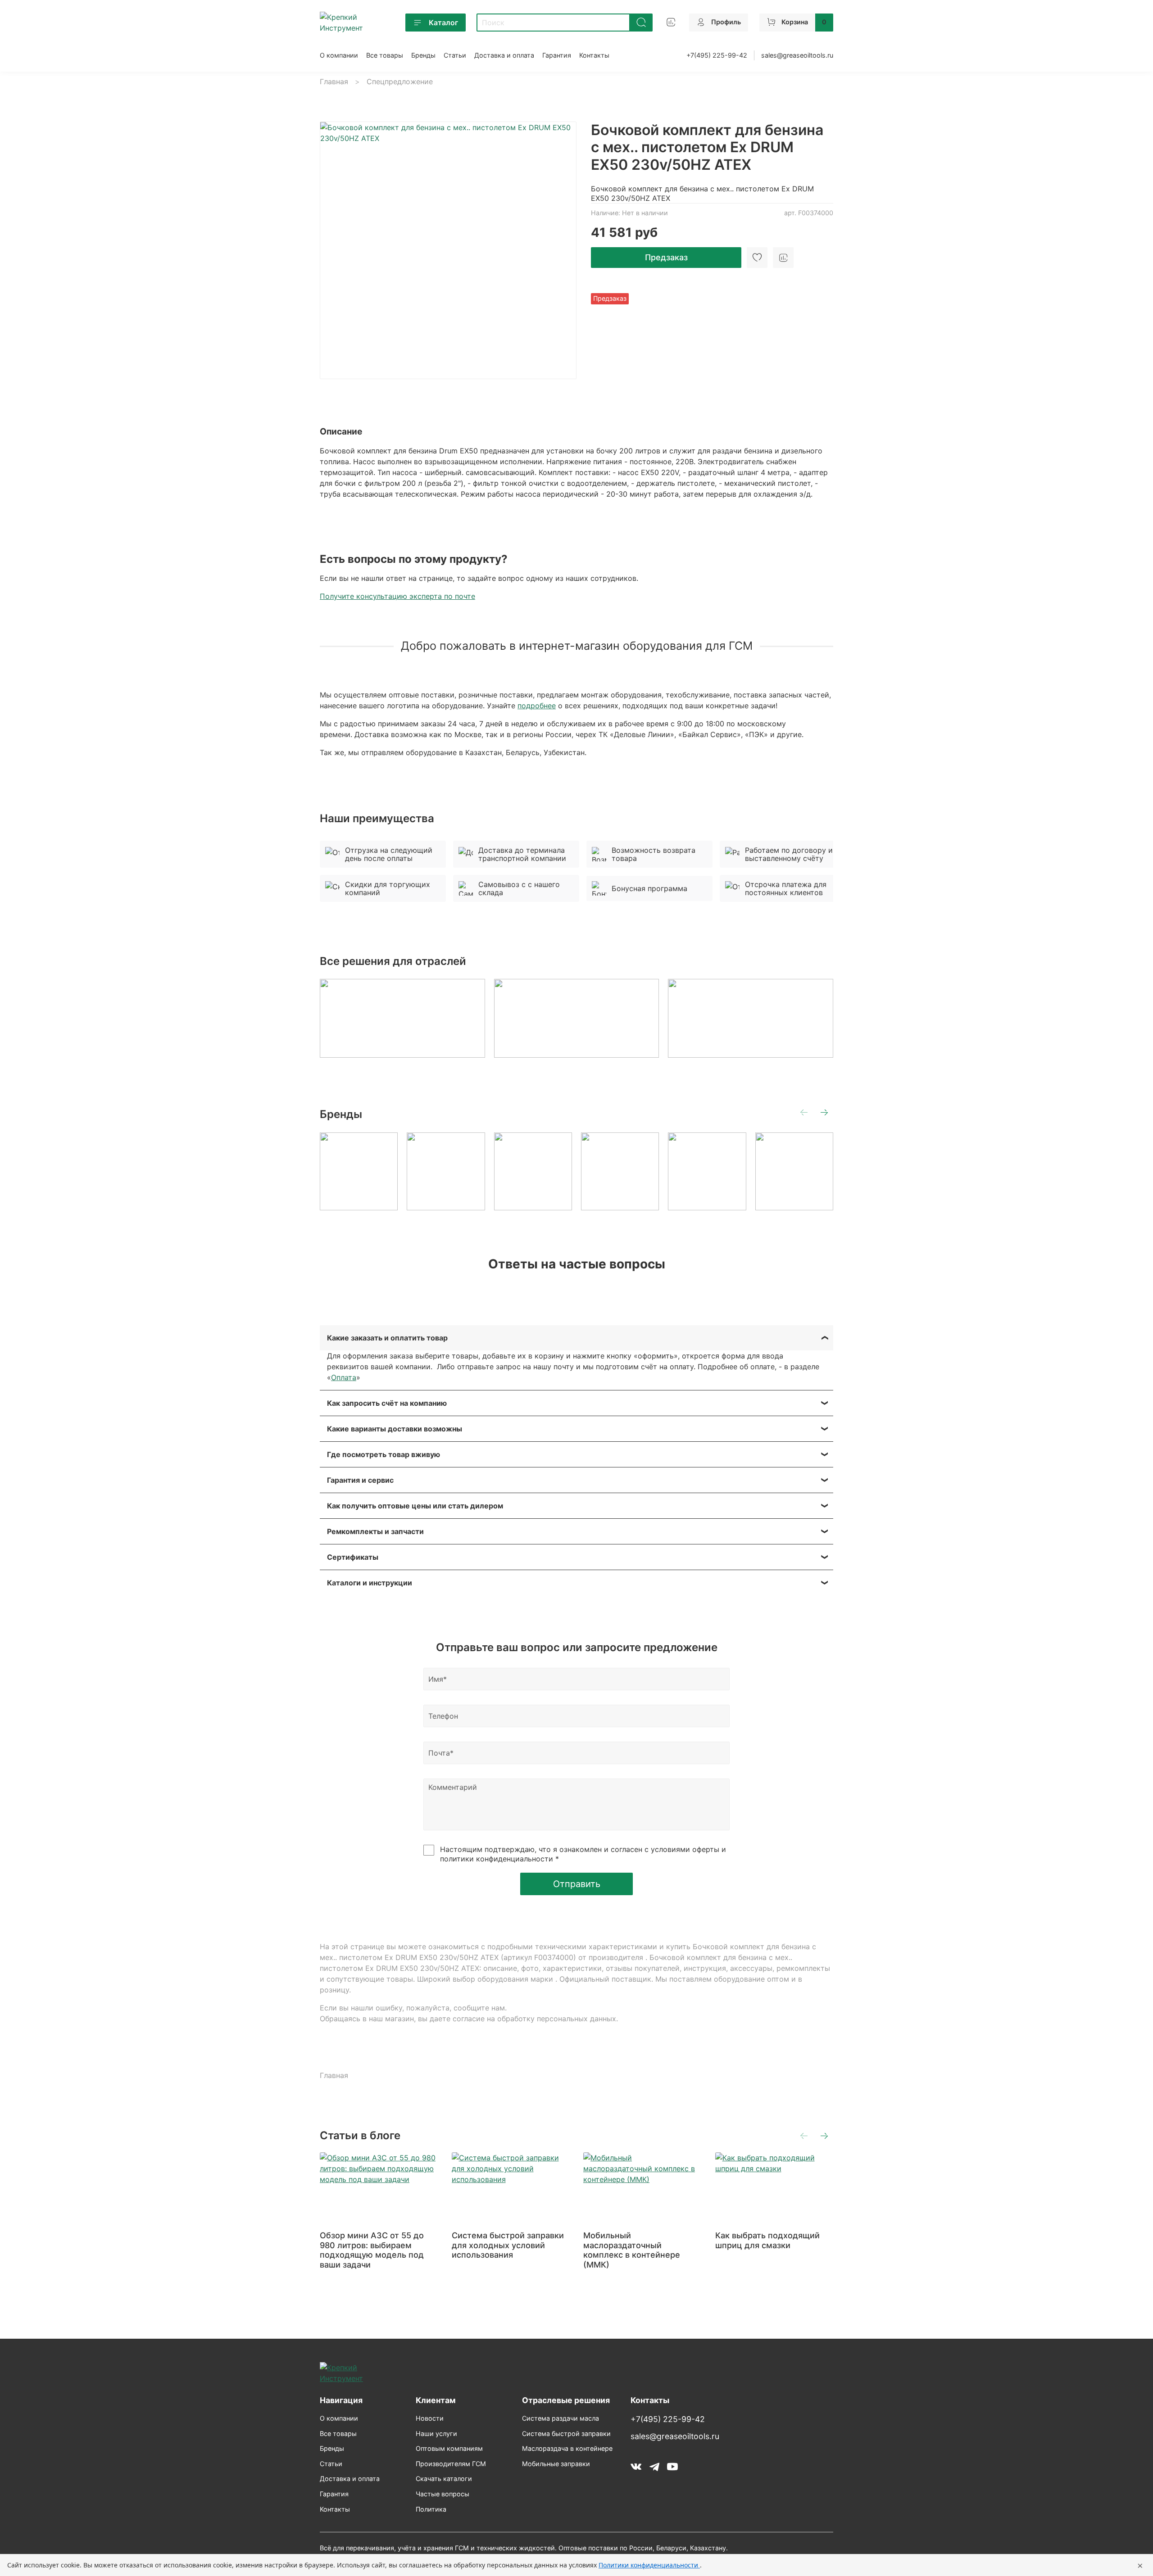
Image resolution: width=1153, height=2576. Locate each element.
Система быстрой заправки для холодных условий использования (508, 2245)
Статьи (455, 55)
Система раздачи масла (561, 2418)
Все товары (385, 55)
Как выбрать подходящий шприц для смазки (767, 2240)
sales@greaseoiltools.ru (797, 55)
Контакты (594, 55)
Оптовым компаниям (449, 2448)
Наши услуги (436, 2433)
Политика (431, 2509)
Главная (334, 81)
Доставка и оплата (504, 55)
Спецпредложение (400, 81)
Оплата (344, 1377)
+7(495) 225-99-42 (717, 55)
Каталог (443, 23)
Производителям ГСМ (451, 2464)
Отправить (577, 1884)
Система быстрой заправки (566, 2433)
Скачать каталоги (444, 2479)
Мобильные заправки (556, 2464)
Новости (430, 2418)
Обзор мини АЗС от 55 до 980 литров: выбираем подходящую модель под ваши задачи (372, 2250)
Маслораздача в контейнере (567, 2448)
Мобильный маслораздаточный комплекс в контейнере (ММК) (632, 2250)
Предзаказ (666, 257)
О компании (339, 55)
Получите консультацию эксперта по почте (397, 596)
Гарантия (557, 55)
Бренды (423, 55)
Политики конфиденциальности (649, 2565)
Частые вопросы (443, 2494)
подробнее (537, 706)
